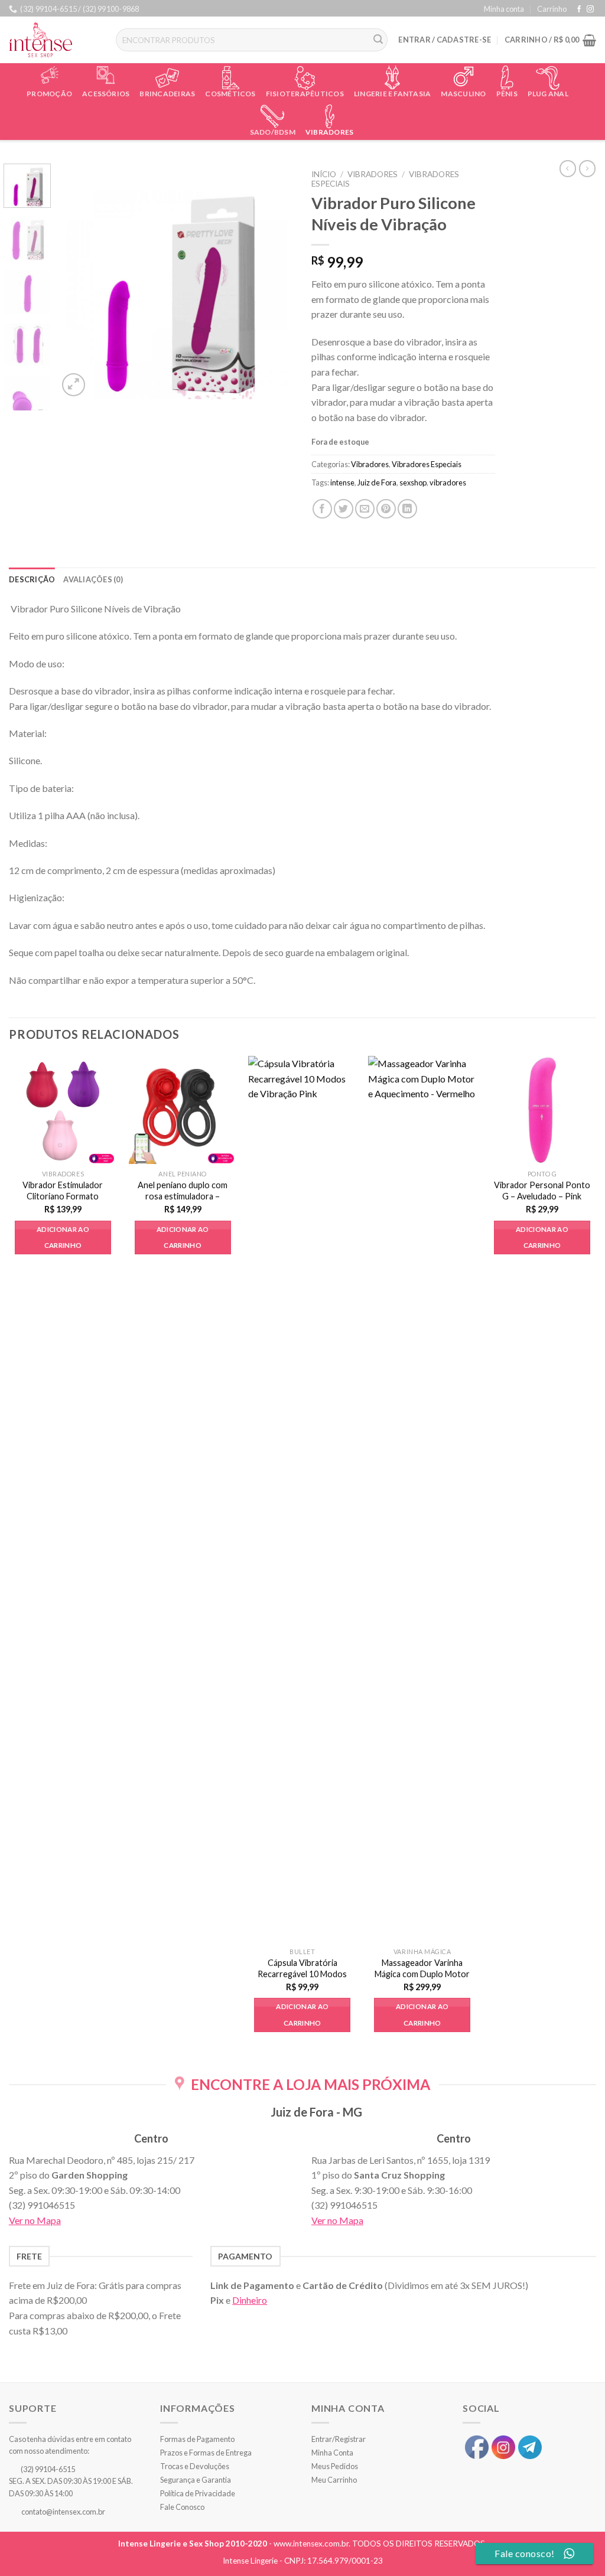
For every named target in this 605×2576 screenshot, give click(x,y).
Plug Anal (548, 94)
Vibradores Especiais (427, 464)
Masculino (463, 94)
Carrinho (552, 9)
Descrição (32, 579)
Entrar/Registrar (339, 2439)
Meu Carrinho (334, 2480)
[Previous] (78, 281)
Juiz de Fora (377, 482)
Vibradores (329, 132)
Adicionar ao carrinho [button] (63, 1238)
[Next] (274, 281)
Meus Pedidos (335, 2466)
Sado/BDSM (273, 132)
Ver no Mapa (35, 2220)
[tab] (32, 579)
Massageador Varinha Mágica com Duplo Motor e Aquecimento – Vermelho (422, 1979)
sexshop (413, 482)
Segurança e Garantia (196, 2480)
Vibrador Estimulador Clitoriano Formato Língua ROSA (63, 1196)
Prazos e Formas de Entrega (206, 2453)
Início (324, 174)
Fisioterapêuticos (305, 94)
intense (342, 482)
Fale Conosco (182, 2507)
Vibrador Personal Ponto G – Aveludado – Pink (542, 1191)
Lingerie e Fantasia (393, 94)
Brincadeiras (167, 94)
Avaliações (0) (93, 579)
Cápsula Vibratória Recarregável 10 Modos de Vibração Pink (302, 1974)
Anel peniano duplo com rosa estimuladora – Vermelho (183, 1196)
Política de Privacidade (198, 2493)
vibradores (448, 482)
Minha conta (504, 9)
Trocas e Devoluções (195, 2466)
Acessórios (106, 94)
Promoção (49, 94)
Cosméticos (230, 94)
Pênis (507, 94)
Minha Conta (332, 2453)
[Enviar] (379, 40)
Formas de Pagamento (197, 2439)
